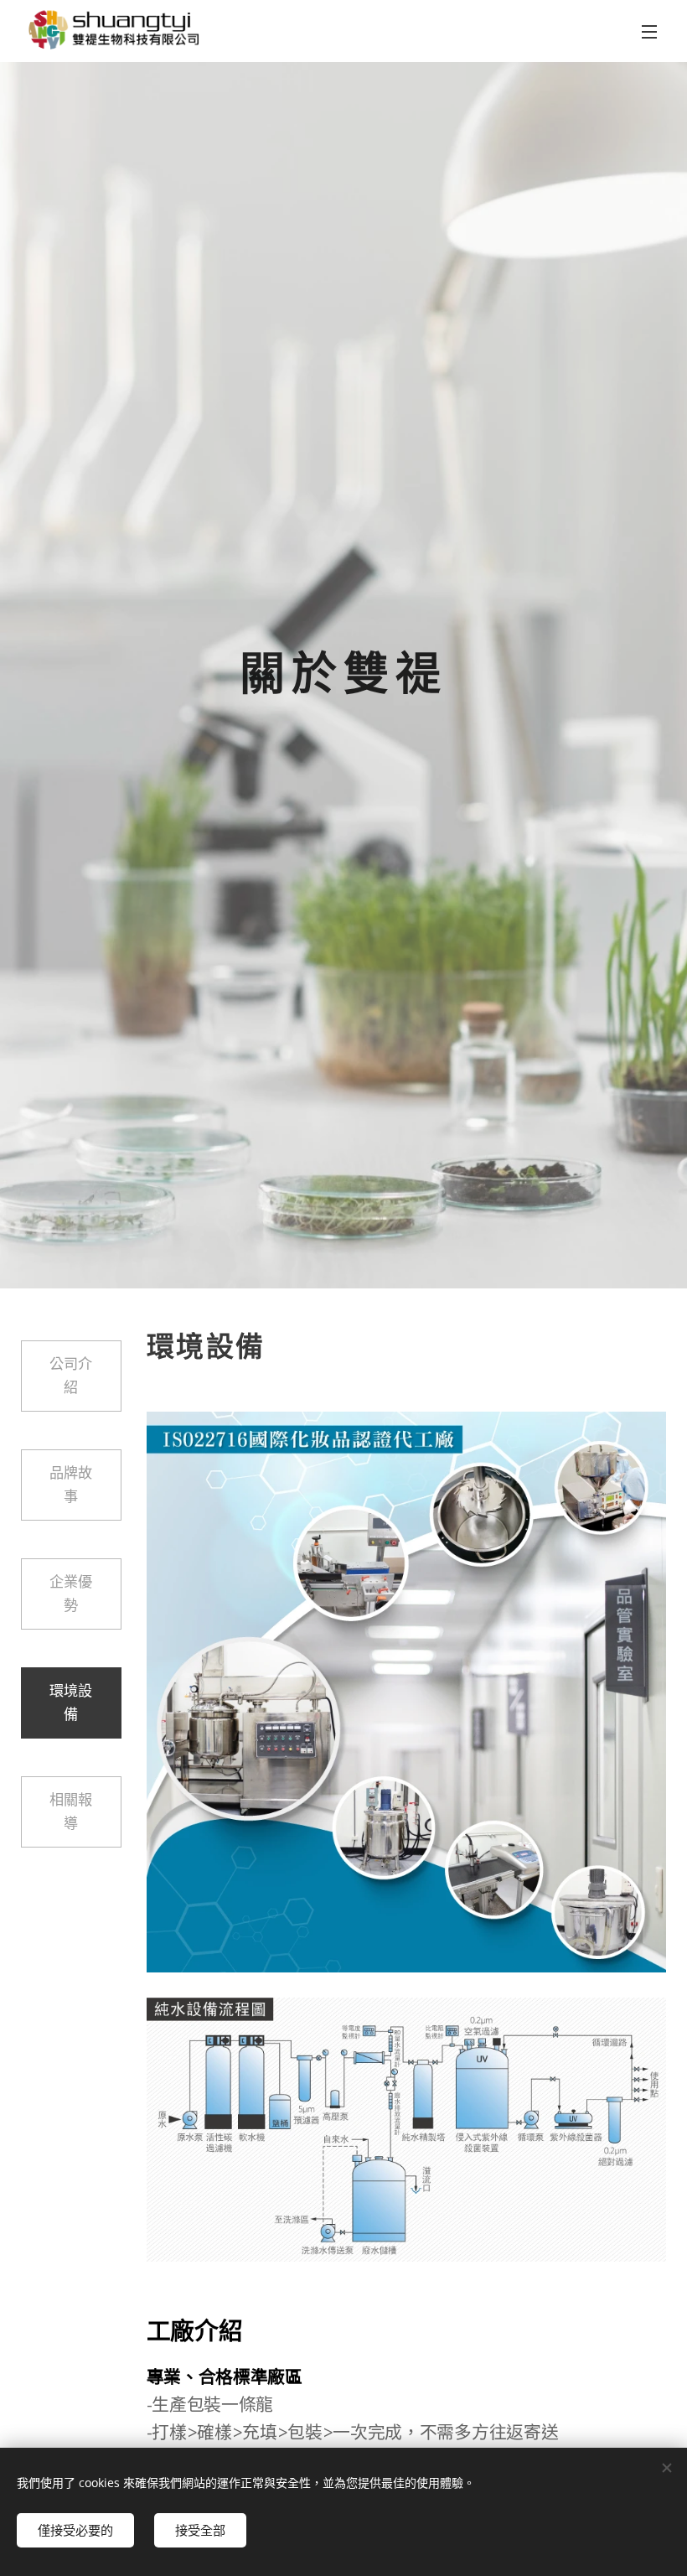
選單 (649, 31)
